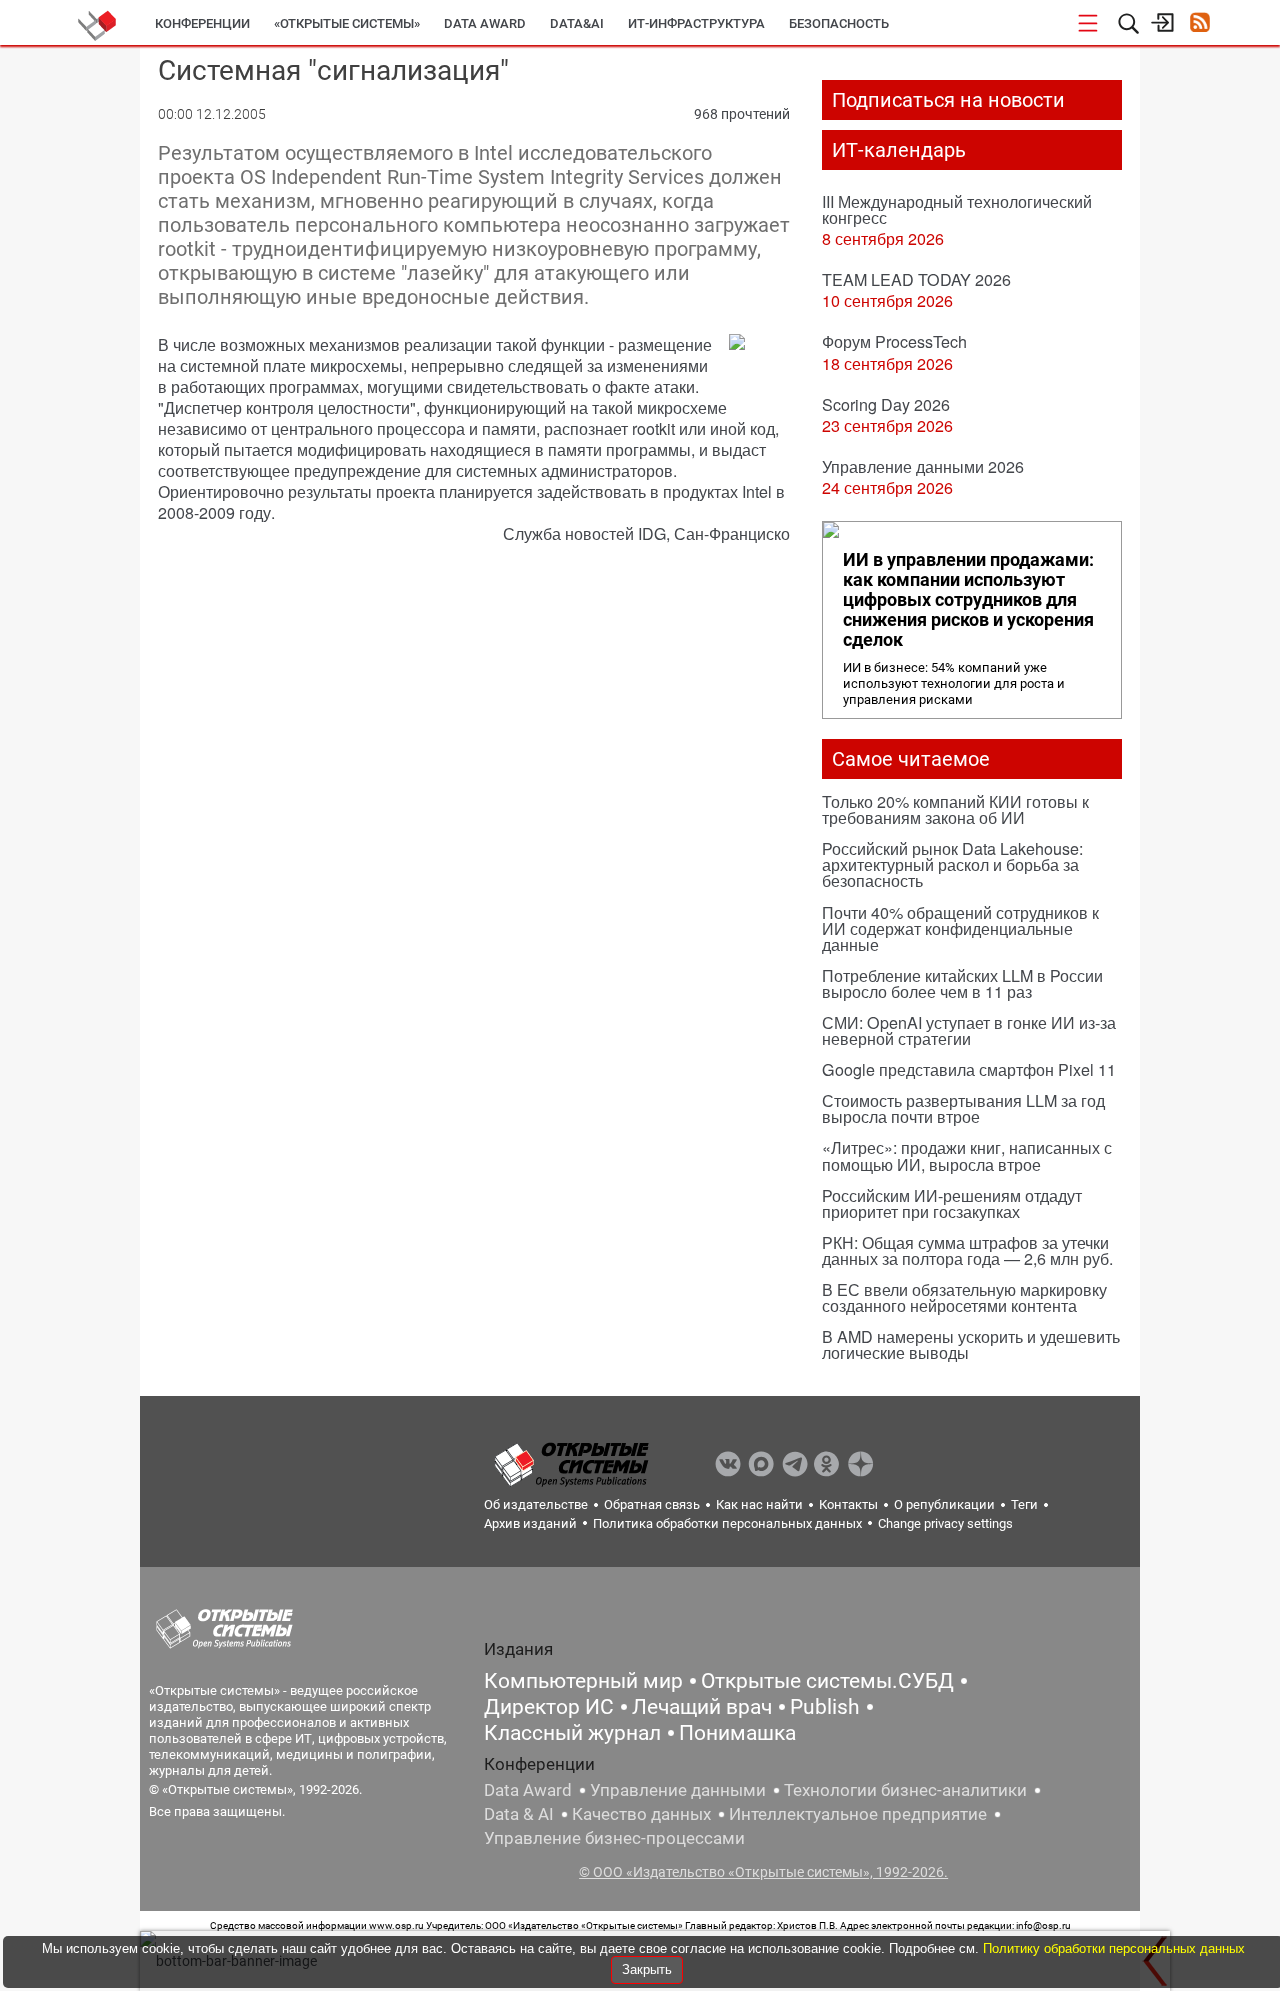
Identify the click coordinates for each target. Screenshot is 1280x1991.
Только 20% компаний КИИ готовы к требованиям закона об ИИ (955, 809)
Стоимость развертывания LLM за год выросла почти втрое (963, 1108)
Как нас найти (759, 1504)
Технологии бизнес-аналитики (905, 1790)
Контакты (848, 1504)
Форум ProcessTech (894, 341)
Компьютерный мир (583, 1681)
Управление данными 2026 (923, 466)
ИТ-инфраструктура (696, 23)
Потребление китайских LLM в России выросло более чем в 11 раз (962, 983)
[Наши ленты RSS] (1199, 24)
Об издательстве (536, 1504)
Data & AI (519, 1814)
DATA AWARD (485, 23)
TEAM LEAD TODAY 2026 (916, 279)
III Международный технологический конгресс (957, 209)
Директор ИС (549, 1707)
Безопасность (839, 23)
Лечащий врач (702, 1707)
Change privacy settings (945, 1523)
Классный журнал (572, 1733)
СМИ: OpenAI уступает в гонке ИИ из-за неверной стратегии (969, 1030)
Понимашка (737, 1733)
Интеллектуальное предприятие (858, 1814)
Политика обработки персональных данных (727, 1523)
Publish (825, 1707)
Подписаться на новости (948, 100)
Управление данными (678, 1790)
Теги (1024, 1504)
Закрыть (647, 1969)
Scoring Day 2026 (886, 404)
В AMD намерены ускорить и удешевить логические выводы (971, 1344)
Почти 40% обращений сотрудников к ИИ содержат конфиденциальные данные (960, 928)
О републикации (944, 1504)
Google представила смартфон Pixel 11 (969, 1069)
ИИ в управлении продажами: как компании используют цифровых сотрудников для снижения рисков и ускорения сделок (968, 600)
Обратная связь (652, 1504)
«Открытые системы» (347, 23)
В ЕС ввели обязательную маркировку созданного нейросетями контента (964, 1297)
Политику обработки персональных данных (1114, 1948)
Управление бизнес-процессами (614, 1838)
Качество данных (641, 1814)
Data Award (528, 1790)
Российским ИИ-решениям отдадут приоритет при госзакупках (952, 1203)
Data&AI (577, 23)
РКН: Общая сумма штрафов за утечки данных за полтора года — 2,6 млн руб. (967, 1250)
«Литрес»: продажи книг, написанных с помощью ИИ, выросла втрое (967, 1155)
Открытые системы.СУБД (827, 1681)
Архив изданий (530, 1523)
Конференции (202, 23)
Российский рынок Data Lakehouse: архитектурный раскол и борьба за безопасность (952, 864)
